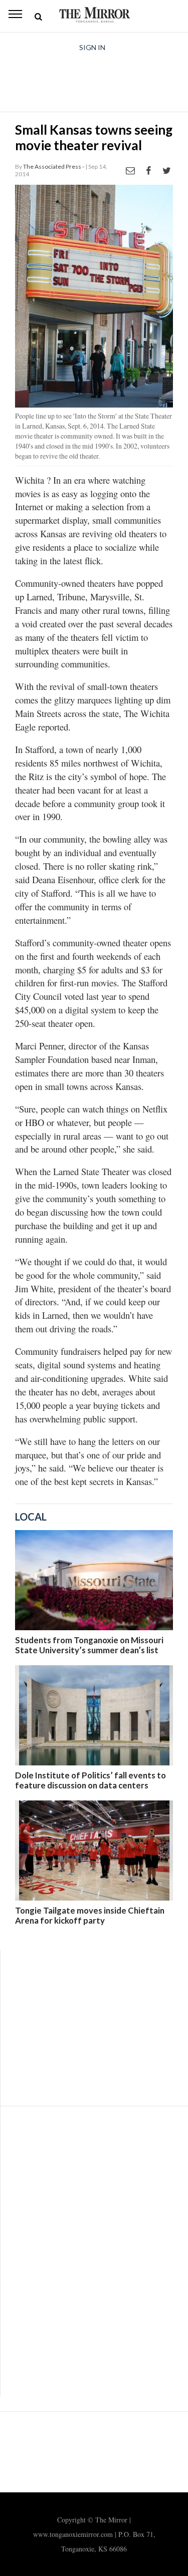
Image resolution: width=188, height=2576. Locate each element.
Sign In (92, 47)
